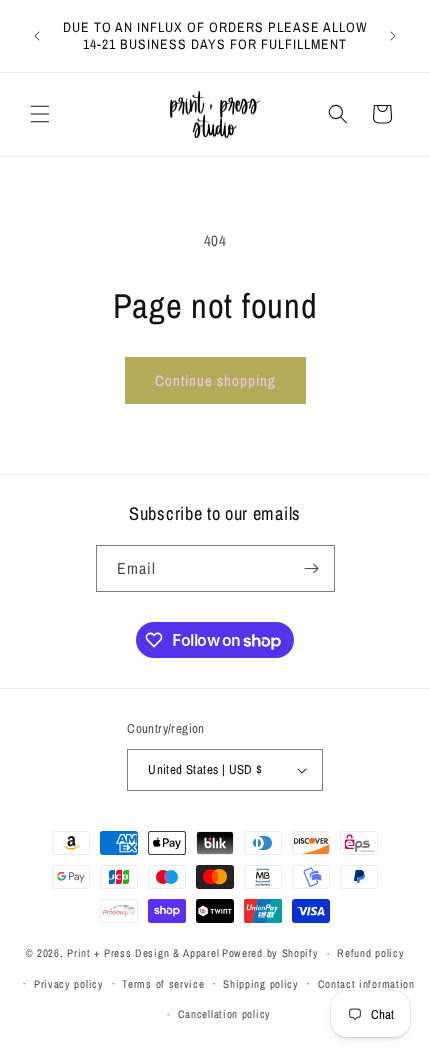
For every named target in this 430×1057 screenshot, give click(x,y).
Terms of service (163, 984)
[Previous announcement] (37, 36)
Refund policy (370, 953)
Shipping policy (261, 984)
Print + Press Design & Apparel (143, 953)
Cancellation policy (224, 1014)
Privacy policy (69, 984)
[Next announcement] (393, 36)
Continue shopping (215, 380)
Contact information (366, 984)
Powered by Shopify (270, 953)
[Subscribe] (312, 568)
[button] (40, 114)
